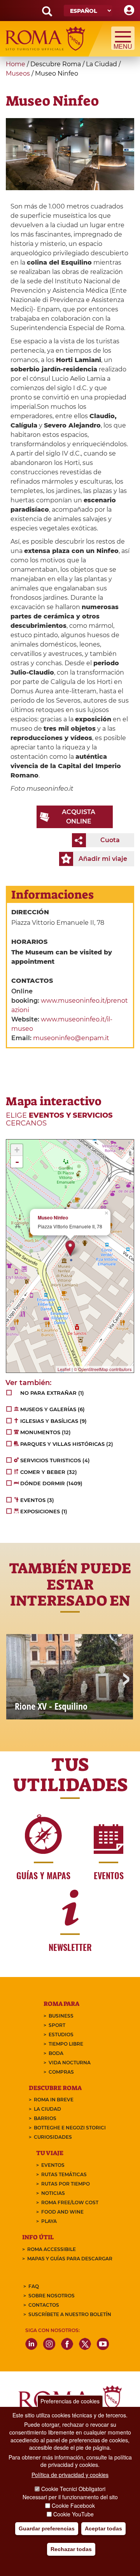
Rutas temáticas (64, 2174)
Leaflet (64, 1369)
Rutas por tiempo (66, 2184)
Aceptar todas (103, 2528)
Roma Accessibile (52, 2249)
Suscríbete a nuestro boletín (70, 2314)
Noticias (53, 2193)
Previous (14, 1680)
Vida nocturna (70, 2063)
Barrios (45, 2118)
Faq (34, 2286)
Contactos (44, 2305)
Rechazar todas (71, 2549)
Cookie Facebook (73, 2505)
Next (126, 1680)
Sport (57, 2025)
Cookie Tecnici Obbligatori (73, 2489)
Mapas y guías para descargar (70, 2259)
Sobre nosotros (52, 2296)
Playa (49, 2221)
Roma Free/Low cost (70, 2202)
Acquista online (79, 817)
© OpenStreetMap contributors (103, 1369)
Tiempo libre (66, 2044)
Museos (18, 73)
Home (16, 64)
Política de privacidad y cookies (70, 2475)
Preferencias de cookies (70, 2401)
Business (61, 2016)
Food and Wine (62, 2212)
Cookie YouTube (73, 2514)
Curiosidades (53, 2137)
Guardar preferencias (47, 2528)
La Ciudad (47, 2109)
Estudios (61, 2034)
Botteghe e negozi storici (70, 2128)
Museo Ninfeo (53, 1218)
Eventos (53, 2165)
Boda (56, 2053)
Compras (61, 2072)
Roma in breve (54, 2100)
